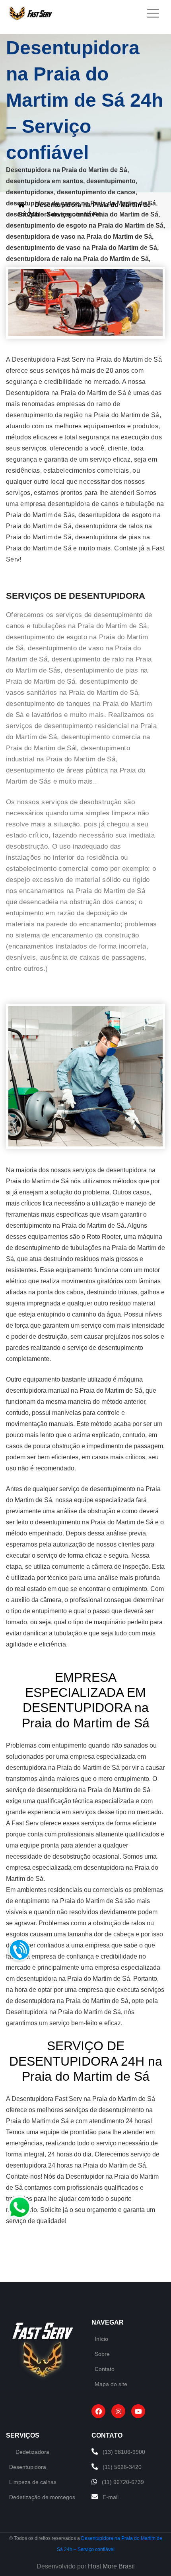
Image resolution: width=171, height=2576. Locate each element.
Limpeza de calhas (33, 2482)
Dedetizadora (32, 2452)
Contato (105, 2369)
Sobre (102, 2354)
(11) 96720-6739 (123, 2482)
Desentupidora (28, 2467)
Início (101, 2339)
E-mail (111, 2497)
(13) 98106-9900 (124, 2452)
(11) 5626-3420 (122, 2467)
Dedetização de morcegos (42, 2497)
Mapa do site (111, 2384)
